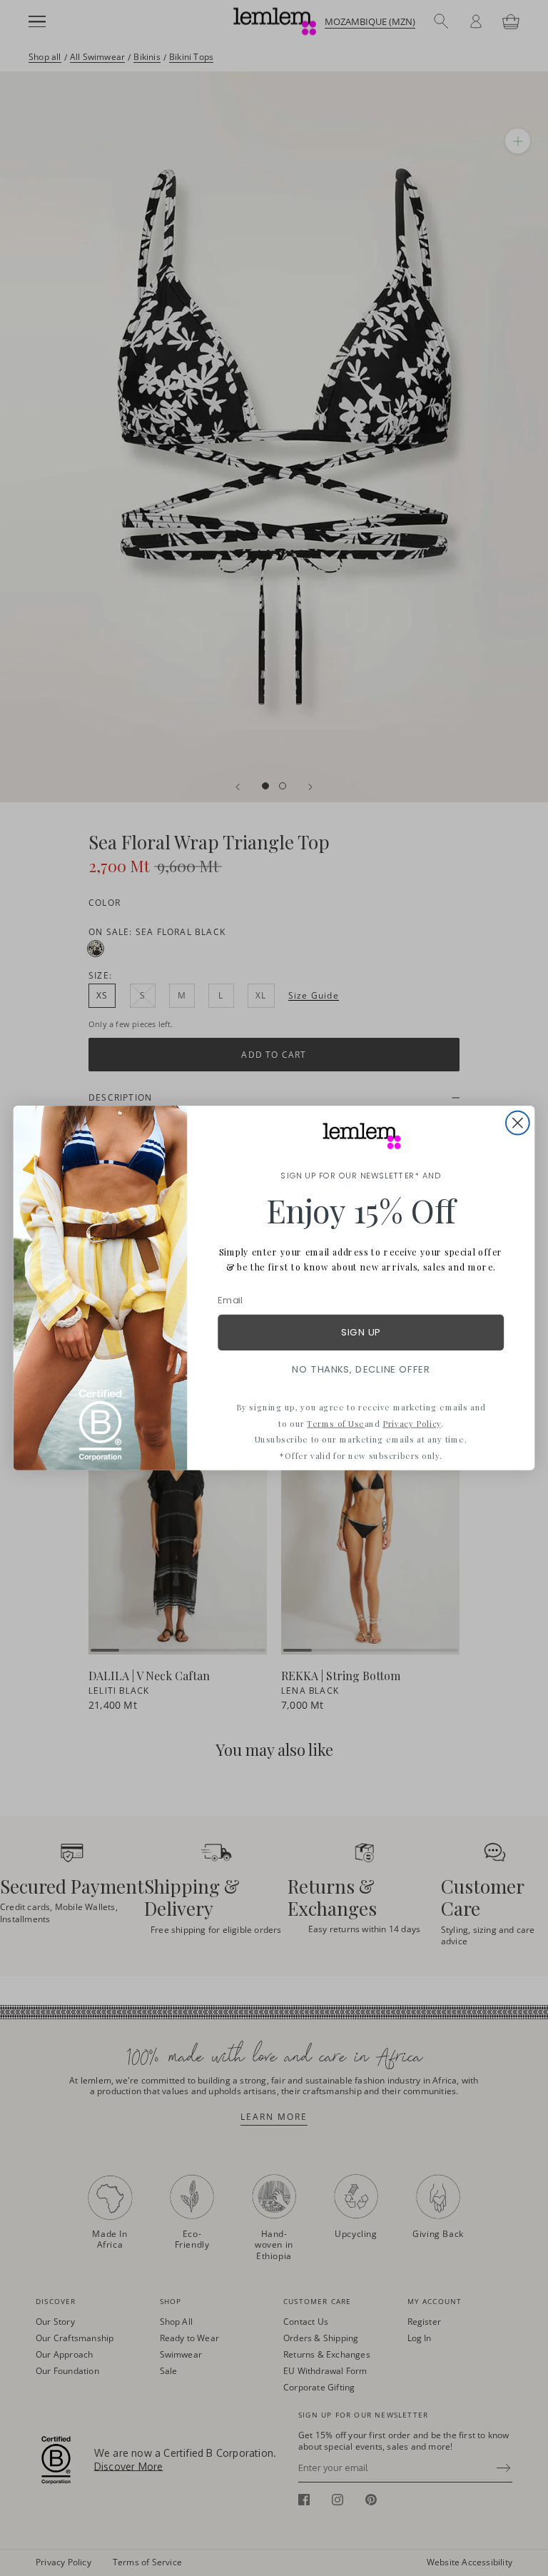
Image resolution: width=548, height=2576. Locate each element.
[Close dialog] (518, 1123)
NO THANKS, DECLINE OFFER (361, 1369)
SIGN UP (361, 1332)
